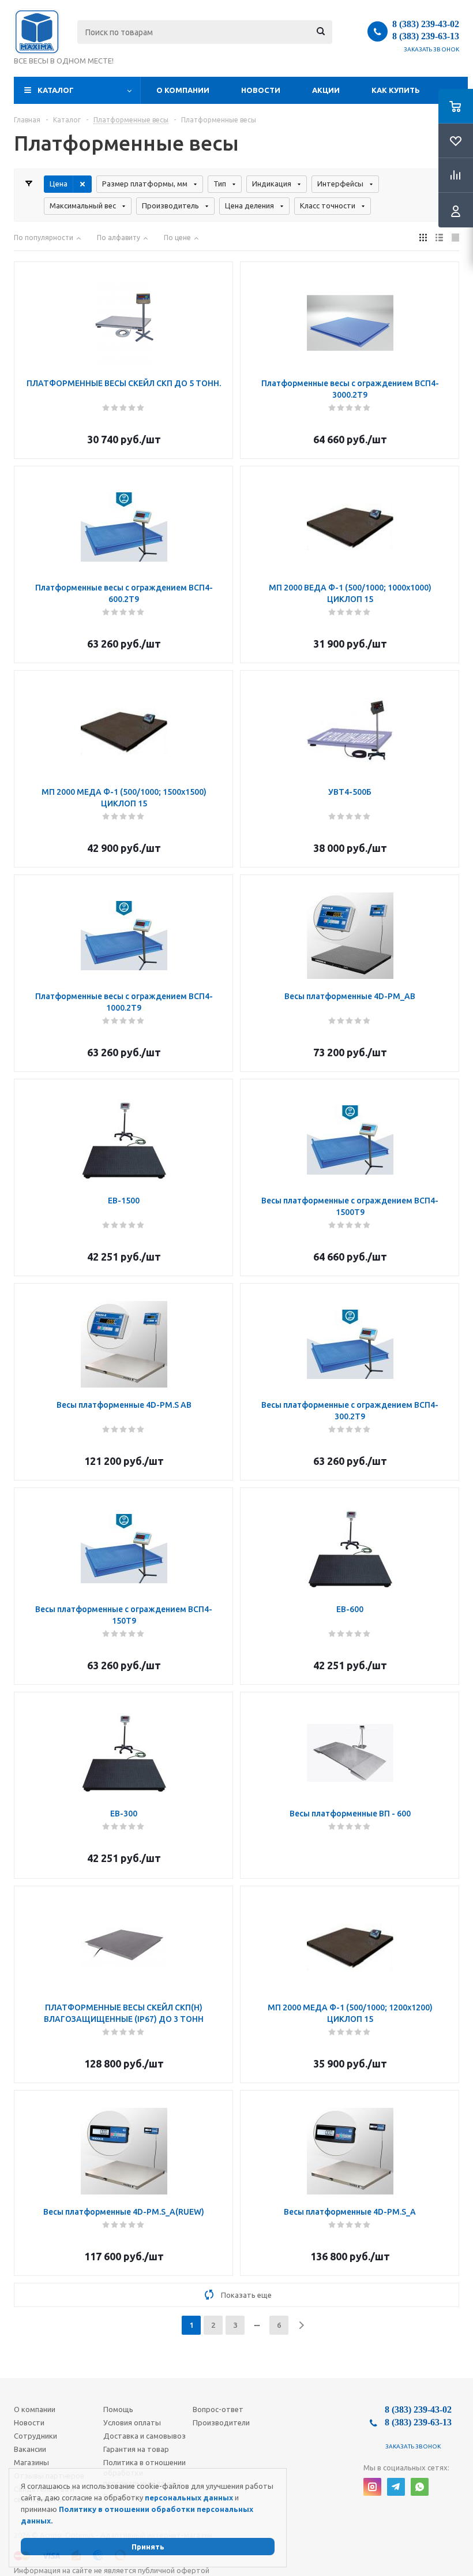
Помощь (118, 2409)
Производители (221, 2422)
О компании (183, 90)
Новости (261, 90)
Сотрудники (35, 2436)
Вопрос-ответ (218, 2409)
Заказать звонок (432, 49)
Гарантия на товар (136, 2449)
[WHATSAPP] (420, 2487)
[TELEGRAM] (396, 2487)
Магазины (31, 2462)
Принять (148, 2547)
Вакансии (30, 2449)
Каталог (56, 90)
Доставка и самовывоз (144, 2436)
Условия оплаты (132, 2422)
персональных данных (189, 2498)
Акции (326, 90)
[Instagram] (372, 2487)
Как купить (396, 90)
